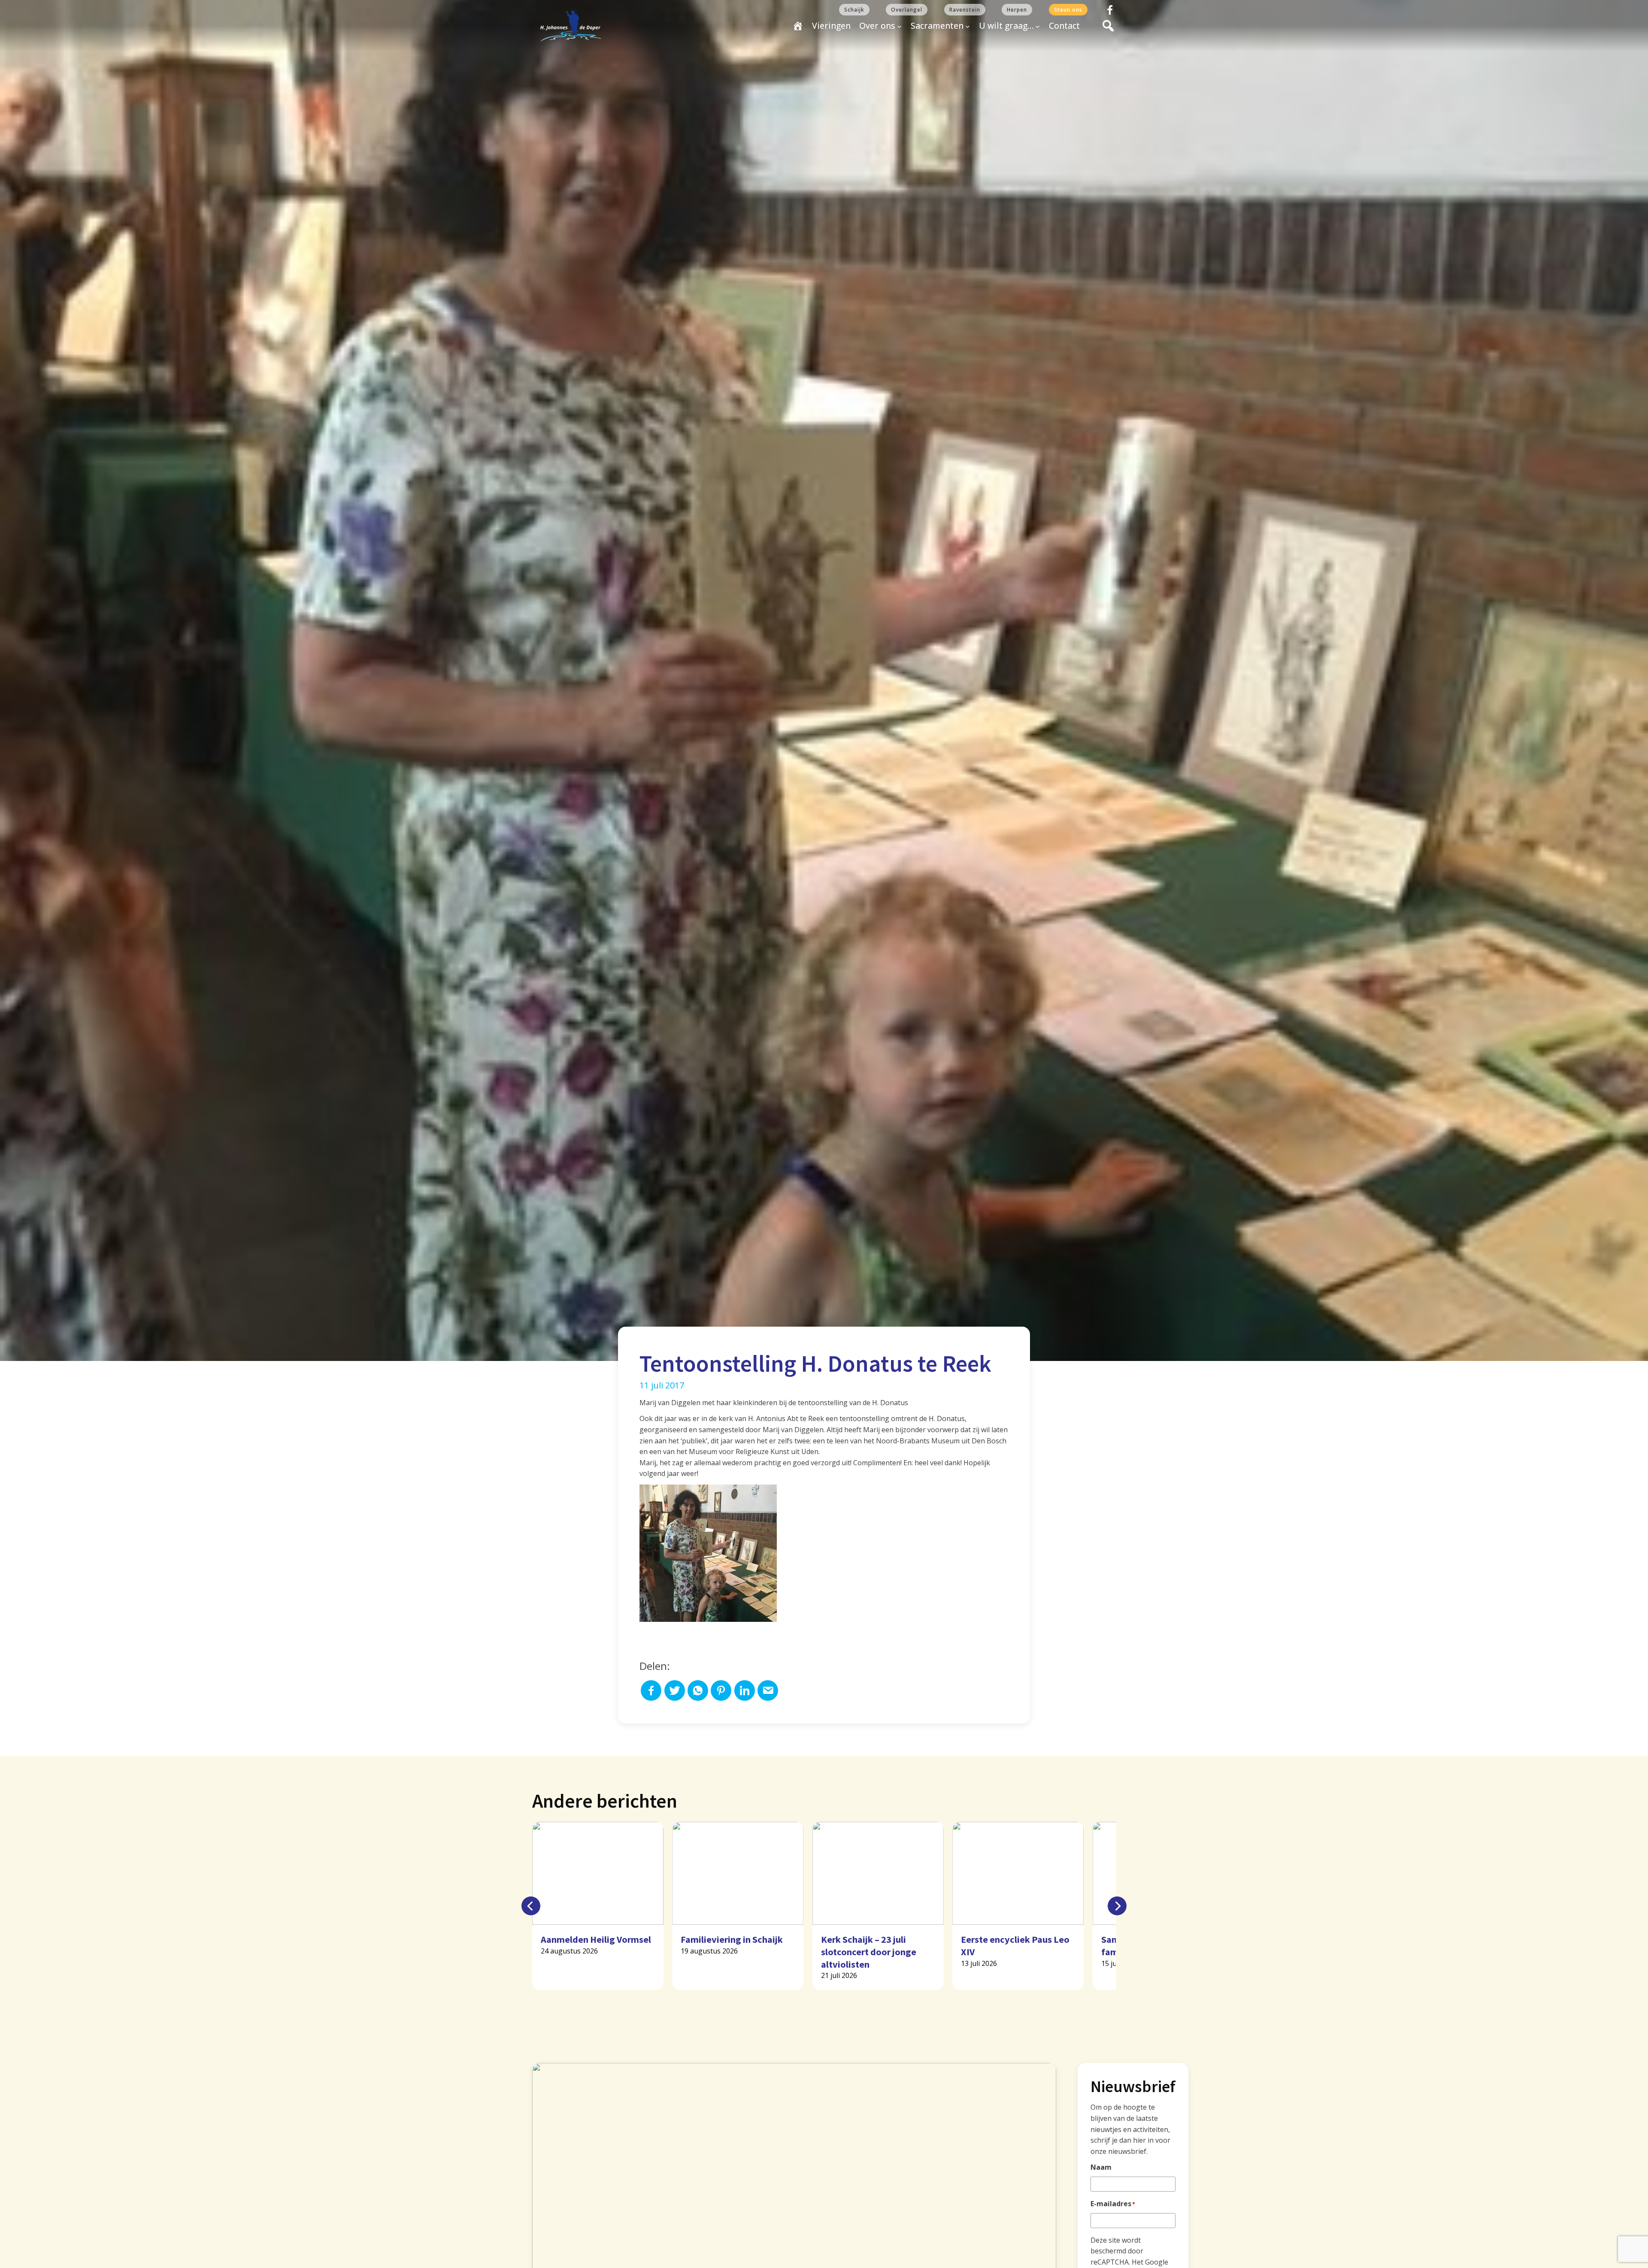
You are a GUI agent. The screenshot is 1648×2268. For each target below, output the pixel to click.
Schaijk (854, 10)
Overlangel (907, 10)
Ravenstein (965, 10)
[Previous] (531, 1906)
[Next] (1117, 1906)
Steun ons (1068, 10)
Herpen (1017, 10)
